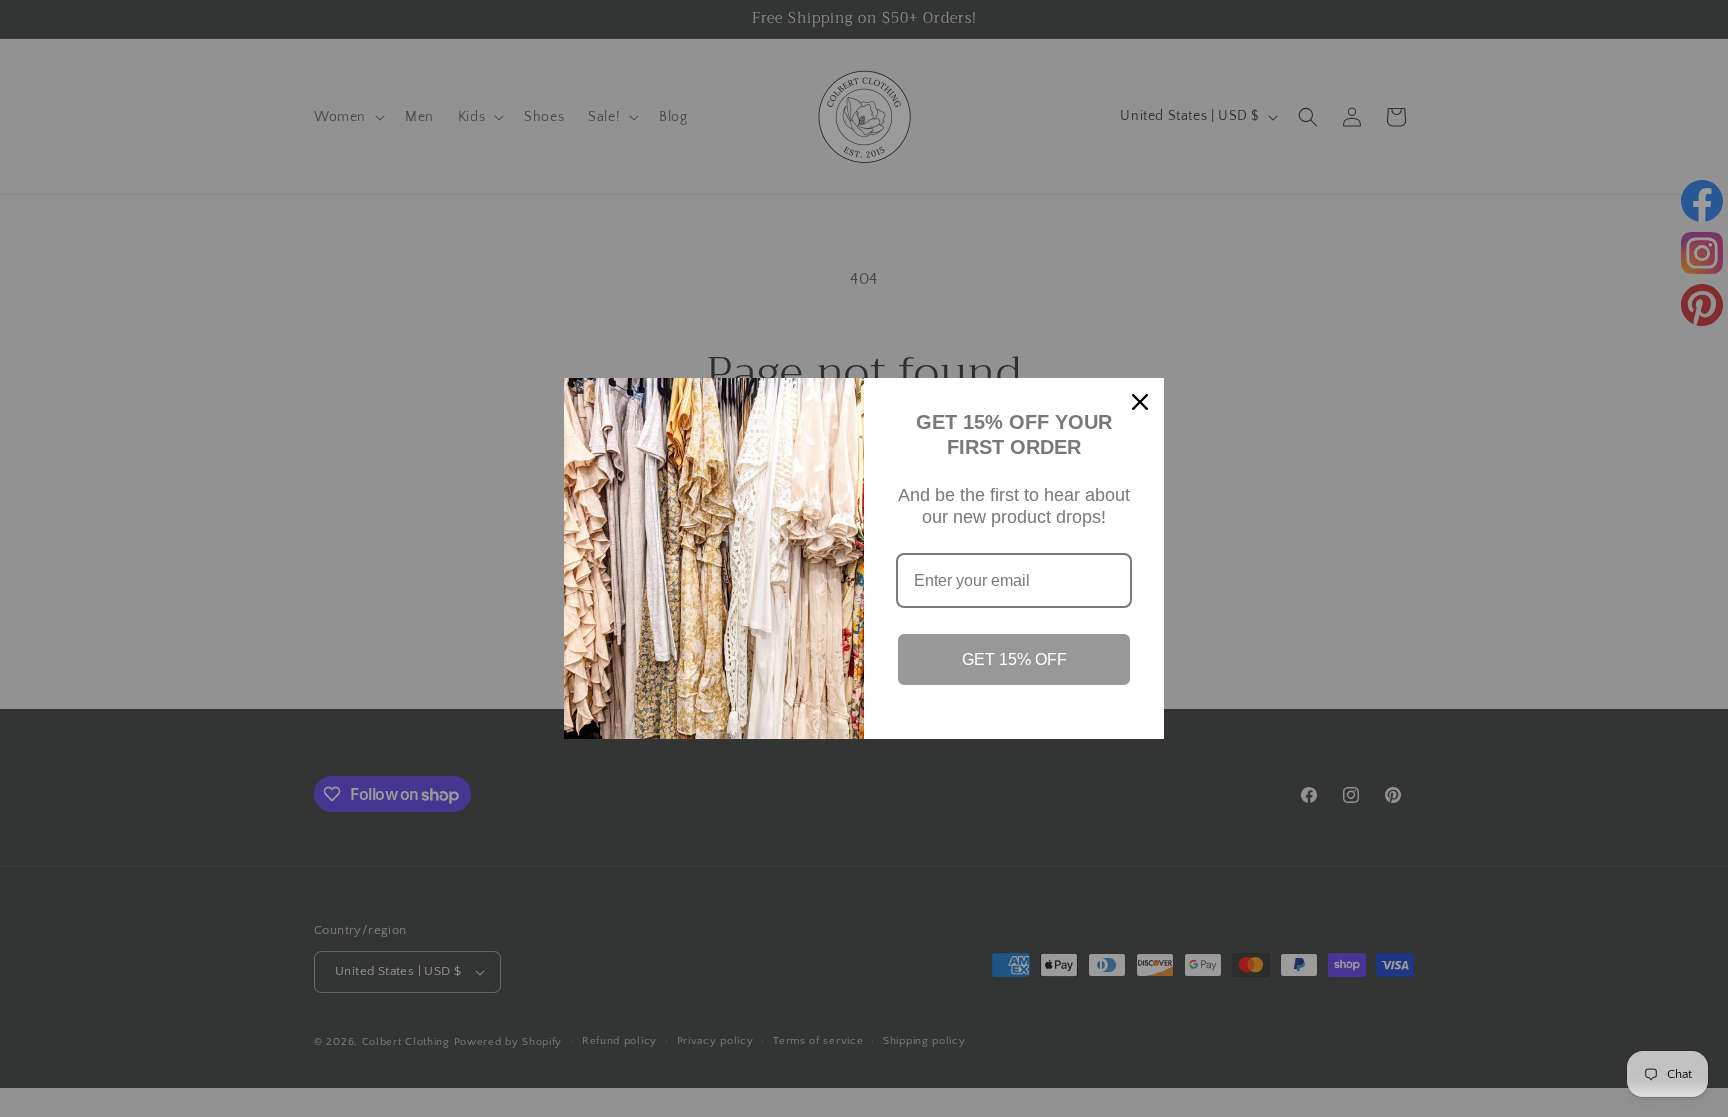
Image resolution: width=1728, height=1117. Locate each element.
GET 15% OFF (1014, 659)
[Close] (1140, 402)
